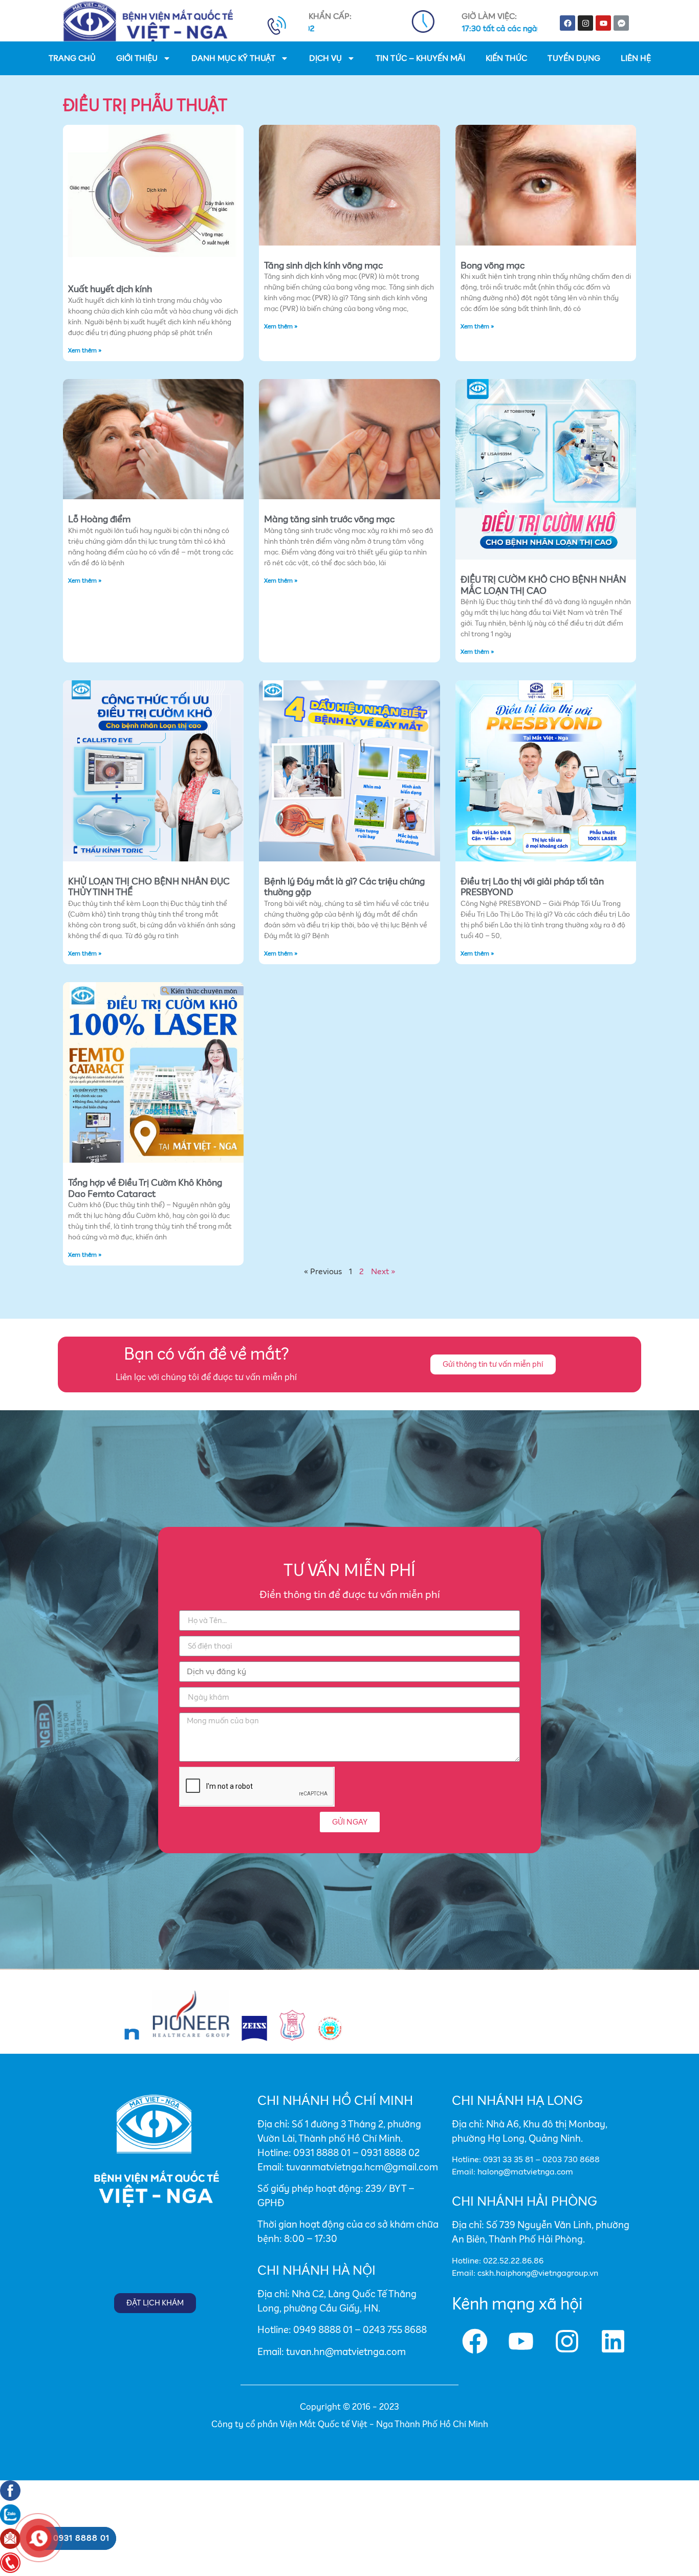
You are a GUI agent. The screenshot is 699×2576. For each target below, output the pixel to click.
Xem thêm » (85, 351)
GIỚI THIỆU (137, 58)
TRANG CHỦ (72, 58)
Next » (383, 1272)
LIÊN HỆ (636, 58)
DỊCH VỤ (325, 58)
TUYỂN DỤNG (574, 58)
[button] (493, 1364)
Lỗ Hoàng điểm (99, 520)
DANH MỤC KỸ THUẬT (233, 58)
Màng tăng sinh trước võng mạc (329, 520)
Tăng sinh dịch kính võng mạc (323, 266)
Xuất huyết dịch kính (110, 290)
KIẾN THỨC (506, 58)
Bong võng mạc (493, 266)
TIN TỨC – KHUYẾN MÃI (420, 58)
